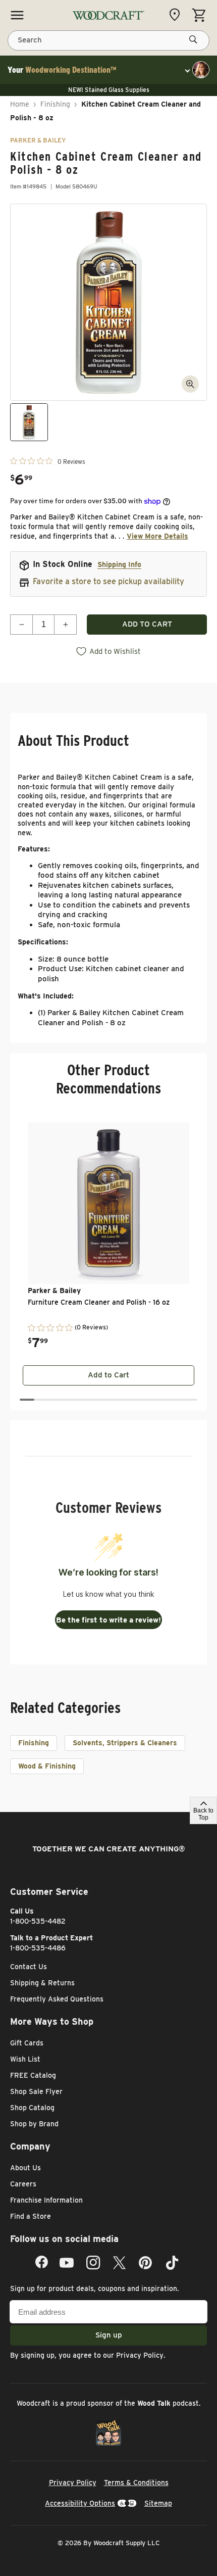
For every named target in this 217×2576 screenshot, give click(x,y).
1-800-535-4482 (38, 1921)
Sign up (109, 2335)
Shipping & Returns (42, 1983)
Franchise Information (46, 2200)
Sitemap (158, 2503)
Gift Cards (27, 2043)
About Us (25, 2168)
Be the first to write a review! (108, 1620)
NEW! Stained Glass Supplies (109, 90)
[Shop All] (17, 15)
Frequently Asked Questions (57, 1999)
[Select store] (177, 15)
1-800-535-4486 (38, 1948)
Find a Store (31, 2216)
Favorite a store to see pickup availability (108, 581)
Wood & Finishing (47, 1766)
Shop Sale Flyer (36, 2091)
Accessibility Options (80, 2503)
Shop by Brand (34, 2124)
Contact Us (29, 1967)
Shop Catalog (32, 2108)
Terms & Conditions (136, 2483)
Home (20, 104)
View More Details (157, 536)
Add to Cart (108, 1375)
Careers (23, 2184)
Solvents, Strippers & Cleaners (125, 1743)
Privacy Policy (140, 2355)
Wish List (25, 2059)
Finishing (55, 104)
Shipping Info (119, 564)
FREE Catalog (33, 2075)
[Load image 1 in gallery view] (29, 422)
